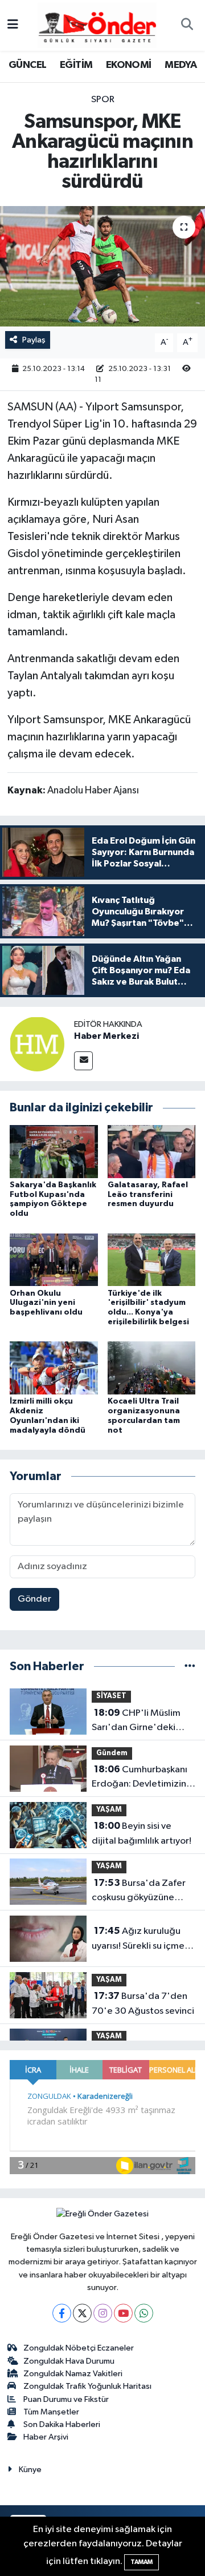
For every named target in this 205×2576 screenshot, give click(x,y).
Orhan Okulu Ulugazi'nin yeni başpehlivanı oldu (46, 1303)
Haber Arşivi (46, 2437)
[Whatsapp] (144, 2313)
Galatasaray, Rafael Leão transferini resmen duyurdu (148, 1195)
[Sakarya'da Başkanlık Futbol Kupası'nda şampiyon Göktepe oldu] (54, 1151)
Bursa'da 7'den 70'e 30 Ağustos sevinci (143, 2003)
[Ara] (187, 26)
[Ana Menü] (13, 25)
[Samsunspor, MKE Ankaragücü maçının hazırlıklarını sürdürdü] (102, 266)
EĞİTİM (76, 65)
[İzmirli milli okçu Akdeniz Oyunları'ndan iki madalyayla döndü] (54, 1368)
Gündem (112, 1753)
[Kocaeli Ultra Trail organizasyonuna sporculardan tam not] (152, 1368)
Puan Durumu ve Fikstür (66, 2399)
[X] (82, 2313)
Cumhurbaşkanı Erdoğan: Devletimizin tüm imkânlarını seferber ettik (143, 1778)
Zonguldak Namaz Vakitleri (73, 2374)
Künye (30, 2470)
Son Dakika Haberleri (62, 2424)
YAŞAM (109, 1810)
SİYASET (111, 1696)
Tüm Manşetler (51, 2412)
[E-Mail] (83, 1061)
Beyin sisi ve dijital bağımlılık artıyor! (142, 1833)
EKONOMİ (129, 65)
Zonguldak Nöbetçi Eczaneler (79, 2348)
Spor (103, 100)
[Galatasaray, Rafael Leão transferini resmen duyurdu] (152, 1151)
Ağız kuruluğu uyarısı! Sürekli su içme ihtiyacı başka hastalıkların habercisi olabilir (138, 1940)
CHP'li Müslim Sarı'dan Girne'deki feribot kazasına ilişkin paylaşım (138, 1722)
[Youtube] (123, 2313)
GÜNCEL (27, 65)
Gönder (34, 1599)
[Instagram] (103, 2313)
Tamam (142, 2562)
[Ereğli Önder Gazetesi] (97, 25)
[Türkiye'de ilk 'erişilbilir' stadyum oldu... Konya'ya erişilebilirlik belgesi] (152, 1259)
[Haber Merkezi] (37, 1044)
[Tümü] (190, 1666)
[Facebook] (62, 2313)
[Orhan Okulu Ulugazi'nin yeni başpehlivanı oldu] (54, 1259)
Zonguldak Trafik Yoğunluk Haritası (87, 2386)
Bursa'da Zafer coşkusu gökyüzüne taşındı (139, 1892)
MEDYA (181, 65)
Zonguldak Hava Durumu (69, 2361)
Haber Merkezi (106, 1036)
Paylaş (34, 340)
